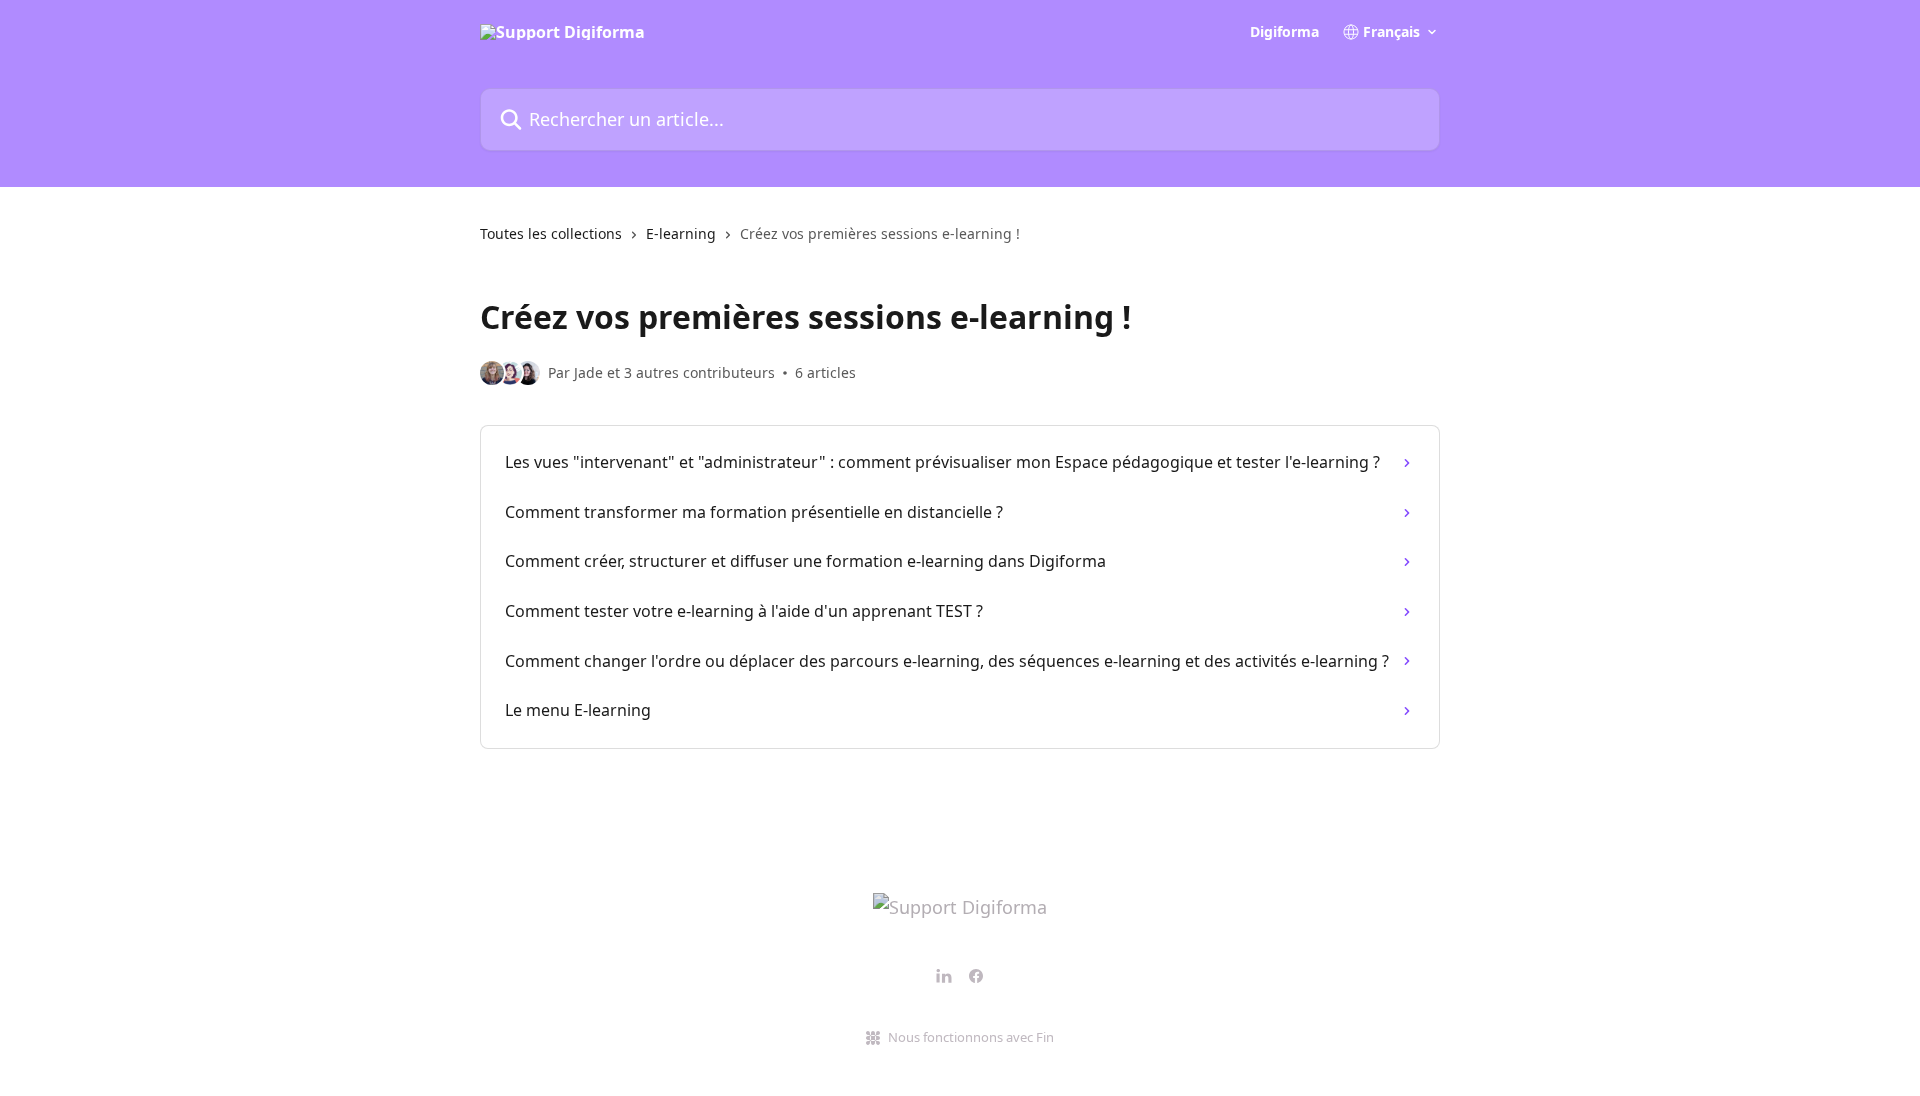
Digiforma (1284, 32)
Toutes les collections (551, 233)
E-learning (681, 233)
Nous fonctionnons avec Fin (971, 1037)
